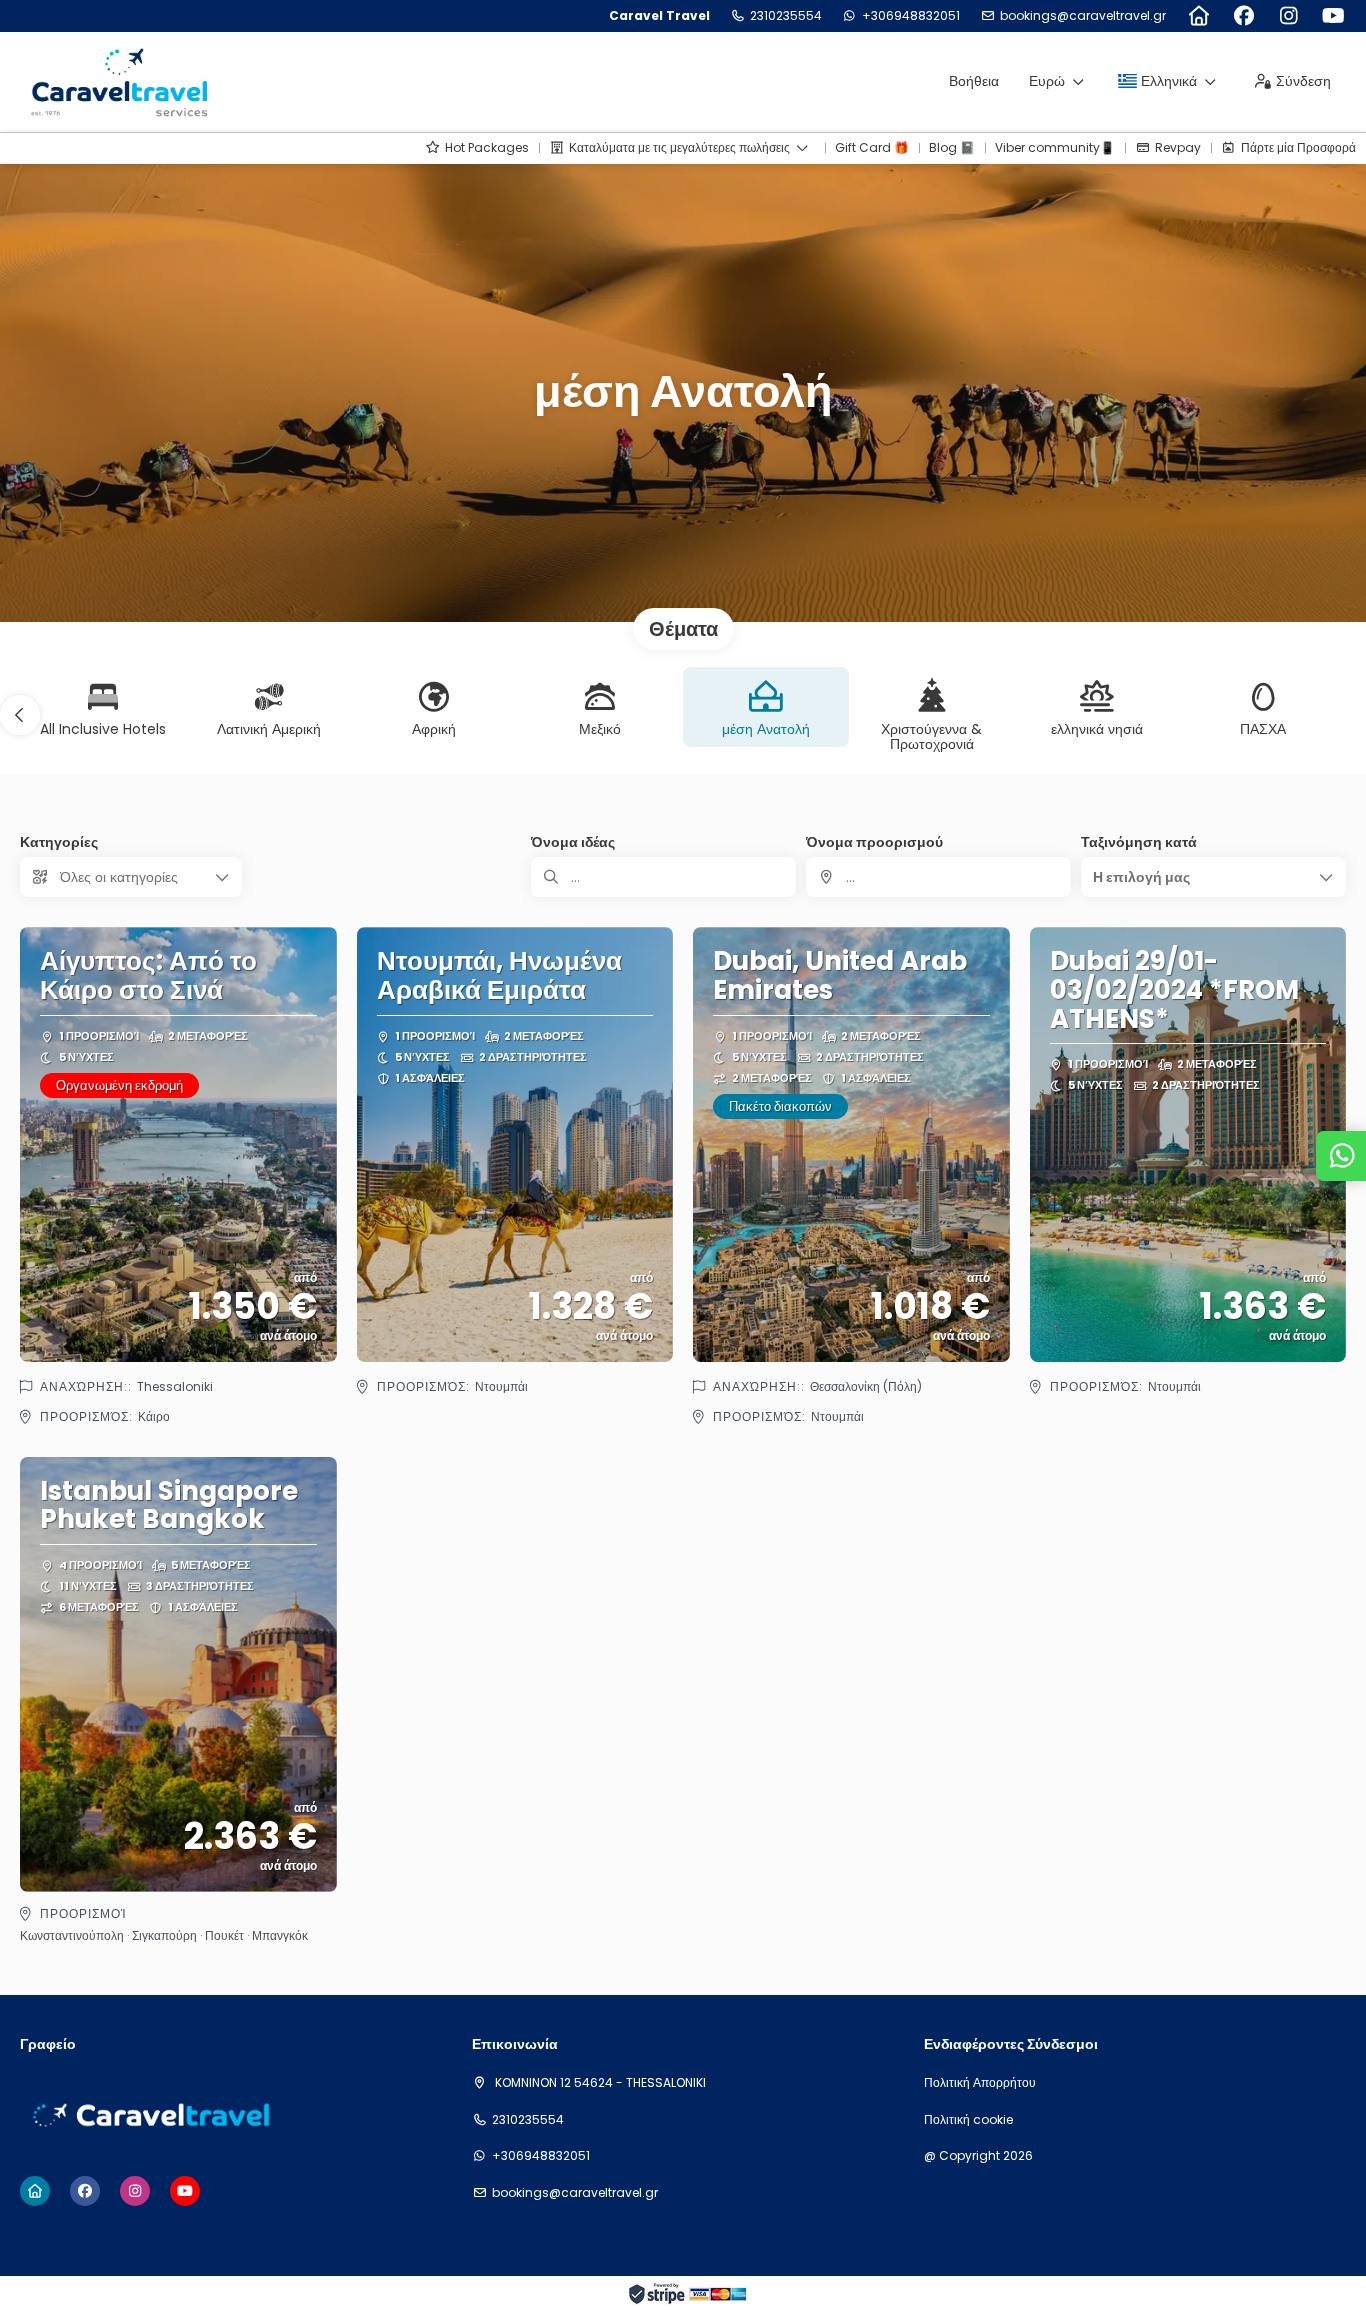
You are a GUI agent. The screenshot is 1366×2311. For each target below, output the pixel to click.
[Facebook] (1243, 16)
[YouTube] (1333, 16)
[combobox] (938, 877)
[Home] (1198, 16)
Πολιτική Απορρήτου (980, 2083)
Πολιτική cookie (968, 2120)
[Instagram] (1288, 16)
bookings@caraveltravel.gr (1083, 16)
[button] (20, 715)
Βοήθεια (974, 81)
